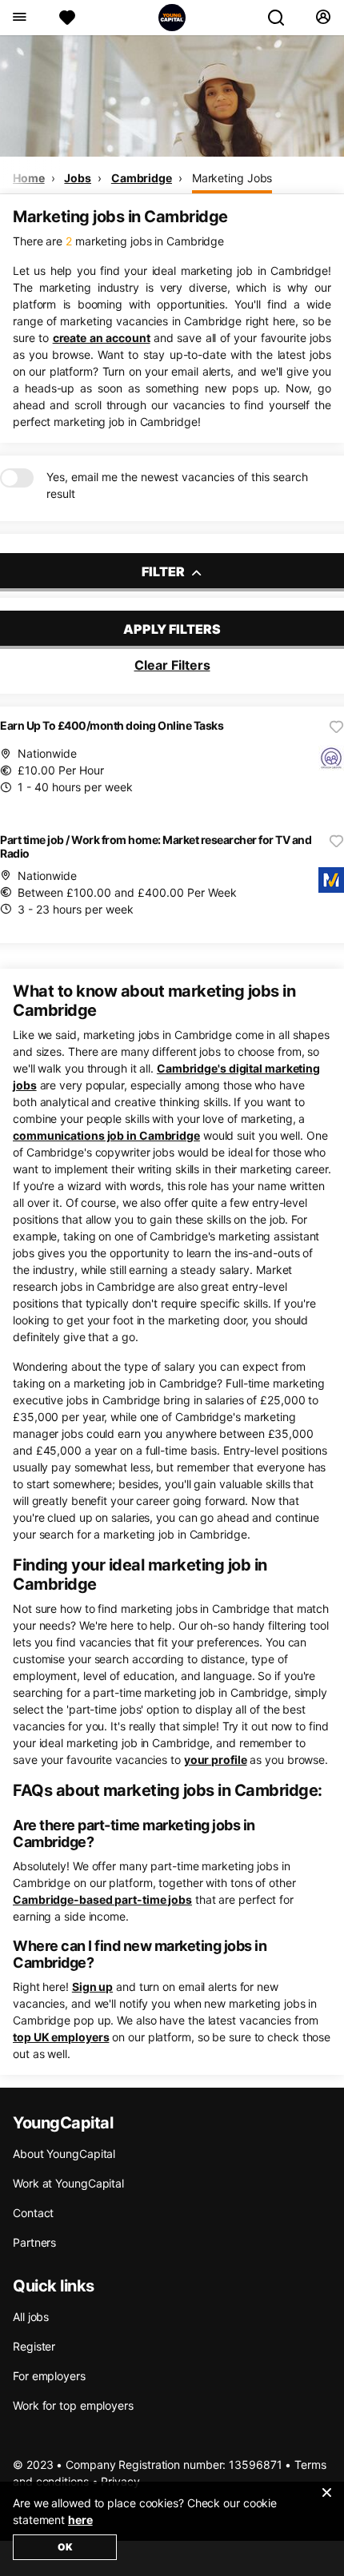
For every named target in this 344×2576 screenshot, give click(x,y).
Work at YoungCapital (68, 2183)
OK (65, 2547)
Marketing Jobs (232, 178)
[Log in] (323, 18)
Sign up (92, 1987)
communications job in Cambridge (106, 1135)
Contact (33, 2213)
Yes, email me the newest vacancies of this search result (177, 485)
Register (34, 2346)
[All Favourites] (67, 18)
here (80, 2520)
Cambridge (142, 178)
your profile (216, 1760)
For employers (49, 2376)
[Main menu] (19, 18)
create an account (102, 338)
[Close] (326, 2502)
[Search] (282, 18)
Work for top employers (73, 2405)
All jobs (31, 2317)
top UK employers (61, 2037)
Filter (164, 571)
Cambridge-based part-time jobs (102, 1899)
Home (29, 178)
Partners (34, 2242)
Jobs (78, 178)
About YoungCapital (64, 2154)
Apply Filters (172, 629)
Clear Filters (172, 665)
